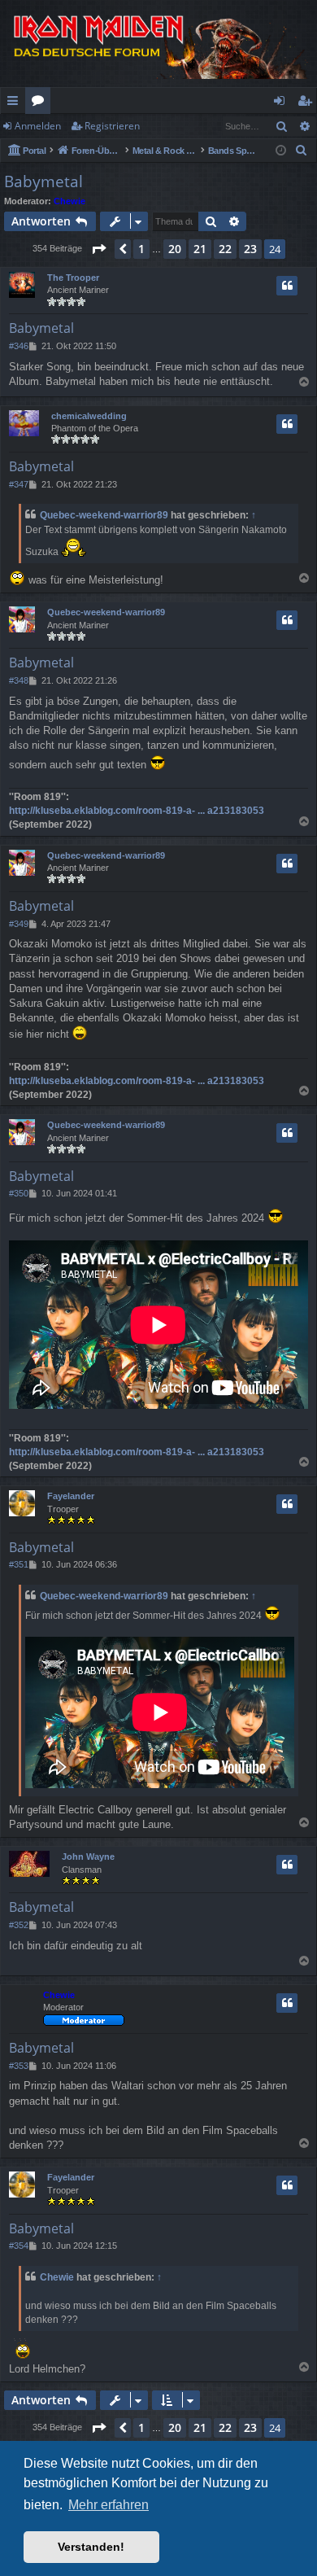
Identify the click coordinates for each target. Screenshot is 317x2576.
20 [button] (175, 249)
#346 (19, 346)
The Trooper (73, 278)
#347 (19, 484)
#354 (19, 2246)
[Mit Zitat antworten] (287, 286)
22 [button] (225, 249)
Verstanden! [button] (91, 2547)
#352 (19, 1925)
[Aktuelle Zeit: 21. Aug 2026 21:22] (281, 151)
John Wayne (88, 1857)
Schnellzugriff (16, 103)
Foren (41, 103)
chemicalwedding (89, 416)
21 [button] (200, 249)
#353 (19, 2066)
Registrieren (112, 126)
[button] (98, 249)
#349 (19, 924)
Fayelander (71, 1496)
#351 (19, 1564)
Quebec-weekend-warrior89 (104, 515)
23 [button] (250, 249)
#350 (19, 1193)
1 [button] (141, 249)
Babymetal (43, 182)
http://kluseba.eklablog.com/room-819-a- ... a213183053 (137, 811)
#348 (19, 680)
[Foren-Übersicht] (158, 44)
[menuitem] (302, 151)
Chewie (69, 201)
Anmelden (38, 126)
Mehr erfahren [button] (109, 2505)
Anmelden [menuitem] (282, 103)
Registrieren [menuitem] (308, 103)
